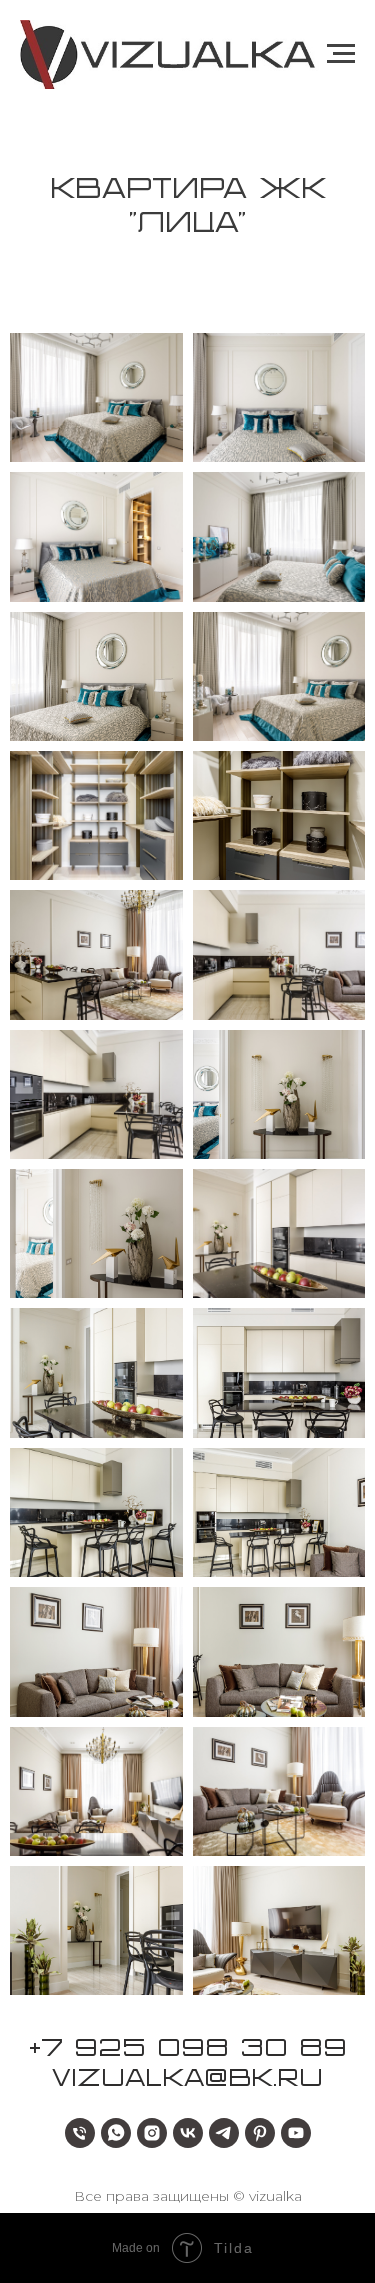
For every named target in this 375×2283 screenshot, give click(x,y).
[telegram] (224, 2133)
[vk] (188, 2133)
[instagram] (152, 2133)
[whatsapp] (116, 2133)
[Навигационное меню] (341, 54)
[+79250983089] (80, 2133)
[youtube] (296, 2133)
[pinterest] (260, 2133)
